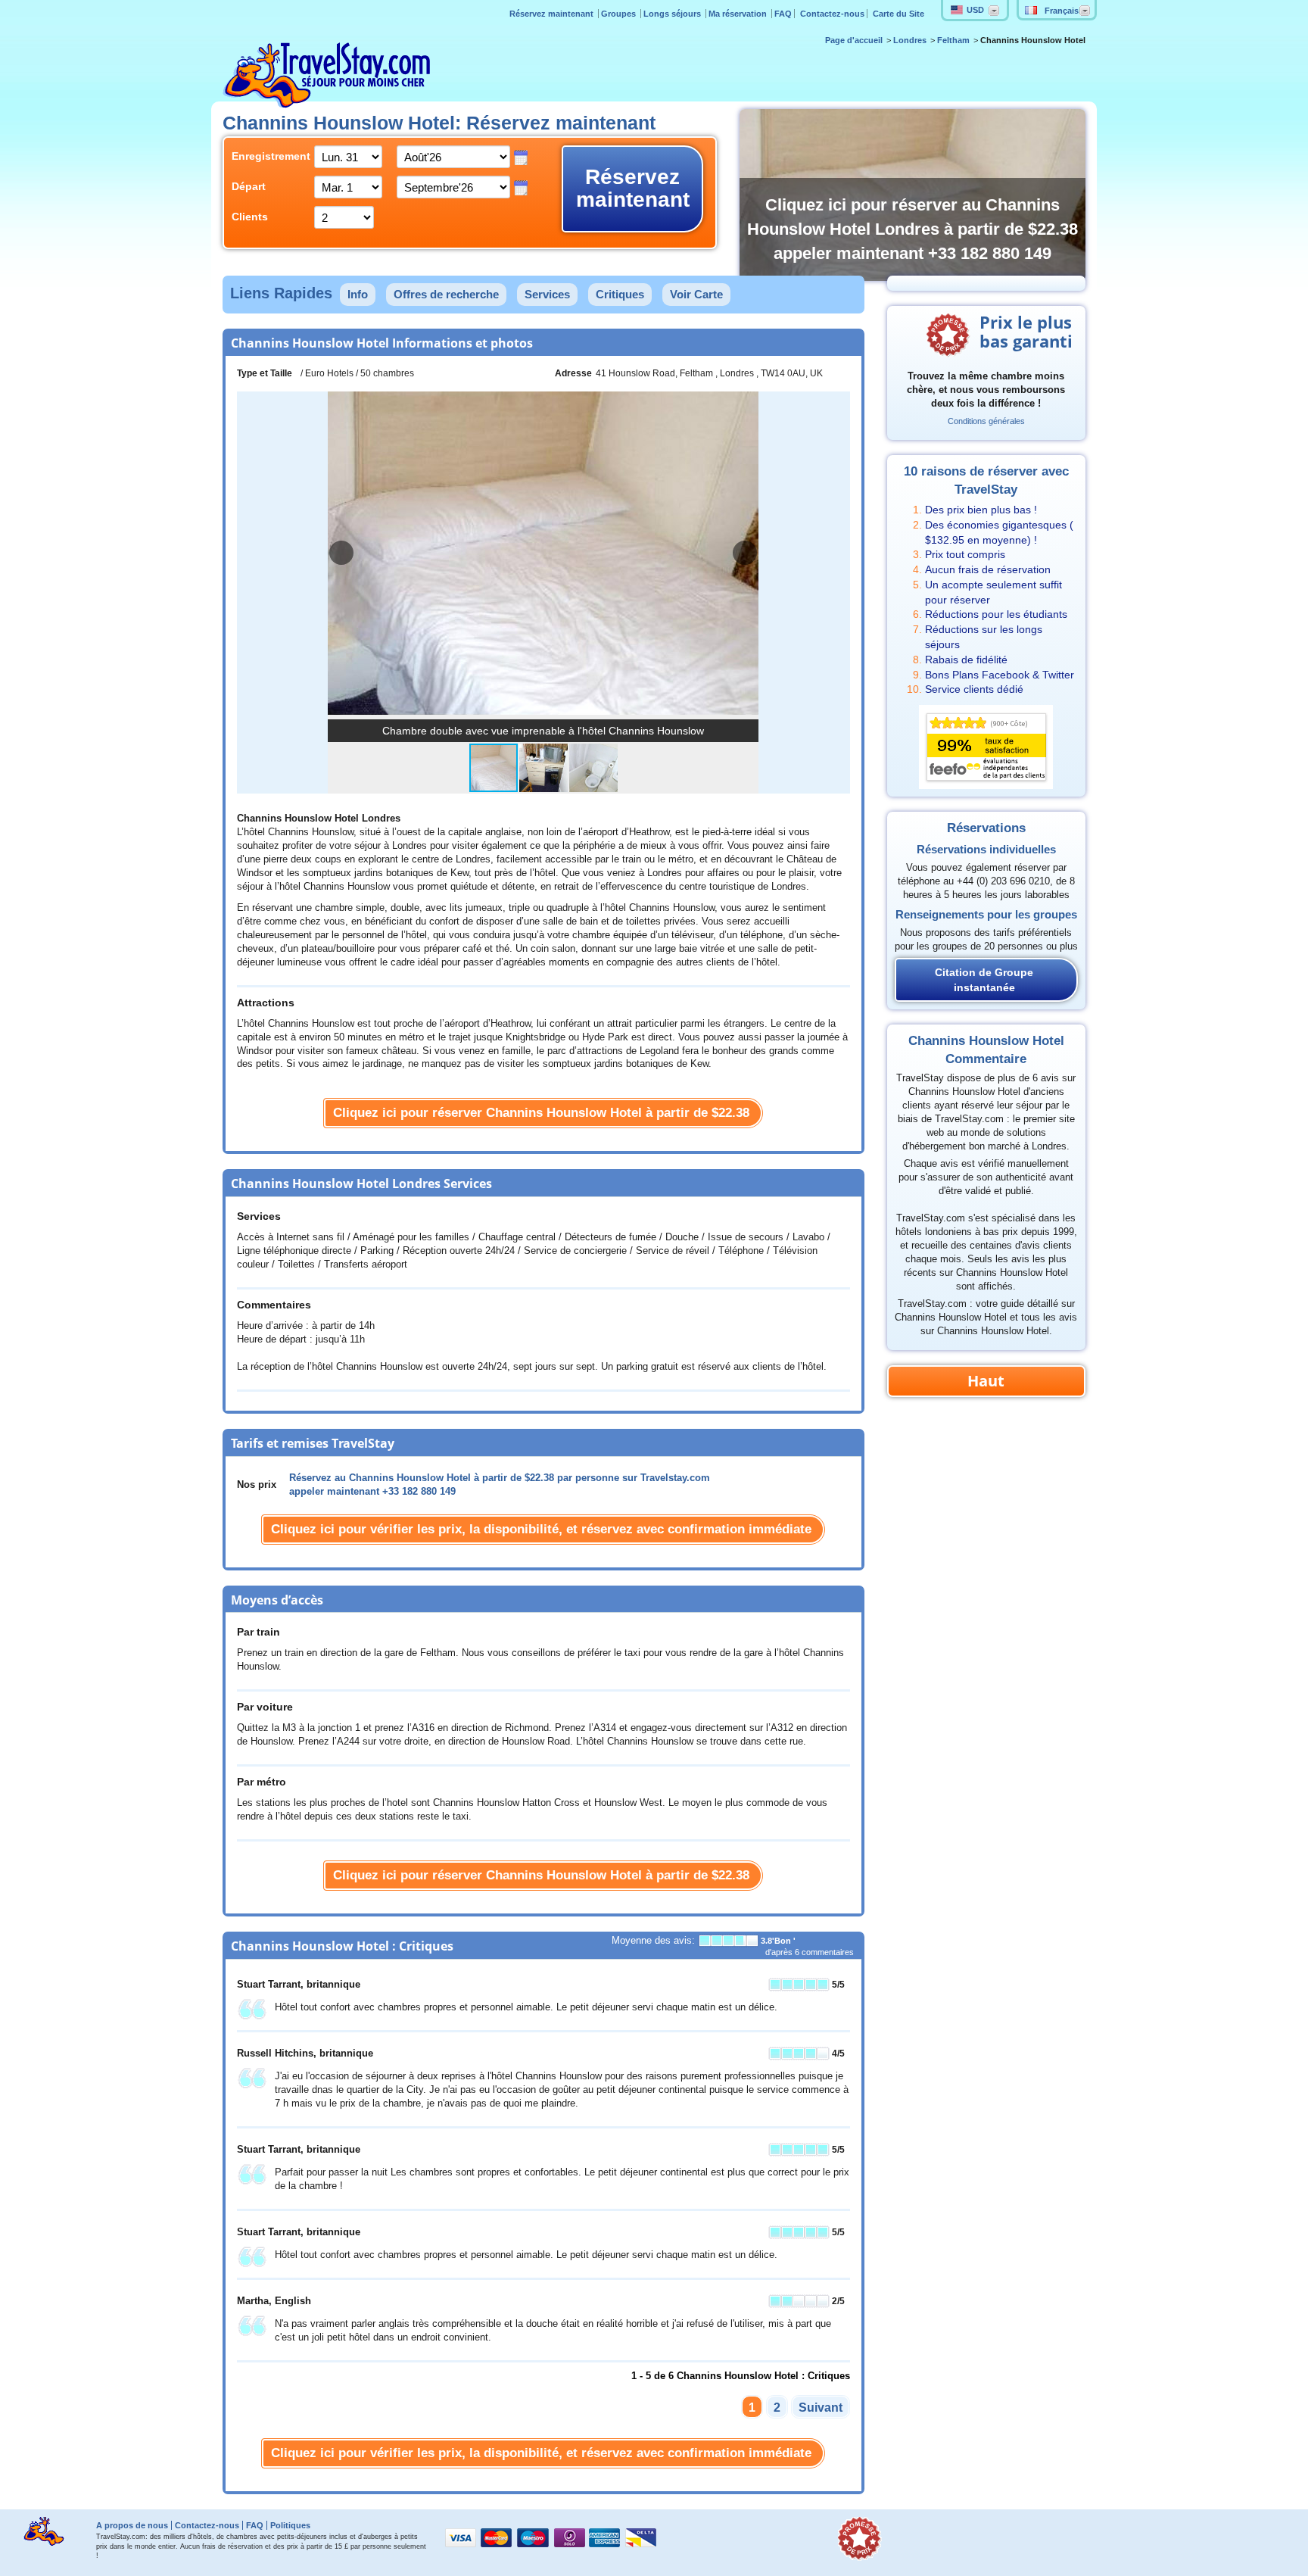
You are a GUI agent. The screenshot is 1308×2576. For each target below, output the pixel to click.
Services (547, 294)
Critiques (620, 294)
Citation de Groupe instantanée (984, 980)
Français (1062, 11)
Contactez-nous (832, 14)
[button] (745, 553)
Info (358, 294)
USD (975, 10)
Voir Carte (696, 294)
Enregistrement (262, 156)
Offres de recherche (446, 294)
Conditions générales (986, 421)
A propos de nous (132, 2525)
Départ (249, 186)
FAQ (783, 14)
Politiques (290, 2525)
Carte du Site (898, 14)
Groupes (620, 14)
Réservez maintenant (553, 14)
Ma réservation (739, 14)
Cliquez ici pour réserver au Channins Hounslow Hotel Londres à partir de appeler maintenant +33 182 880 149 (912, 229)
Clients (250, 217)
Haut (986, 1381)
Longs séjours (673, 14)
